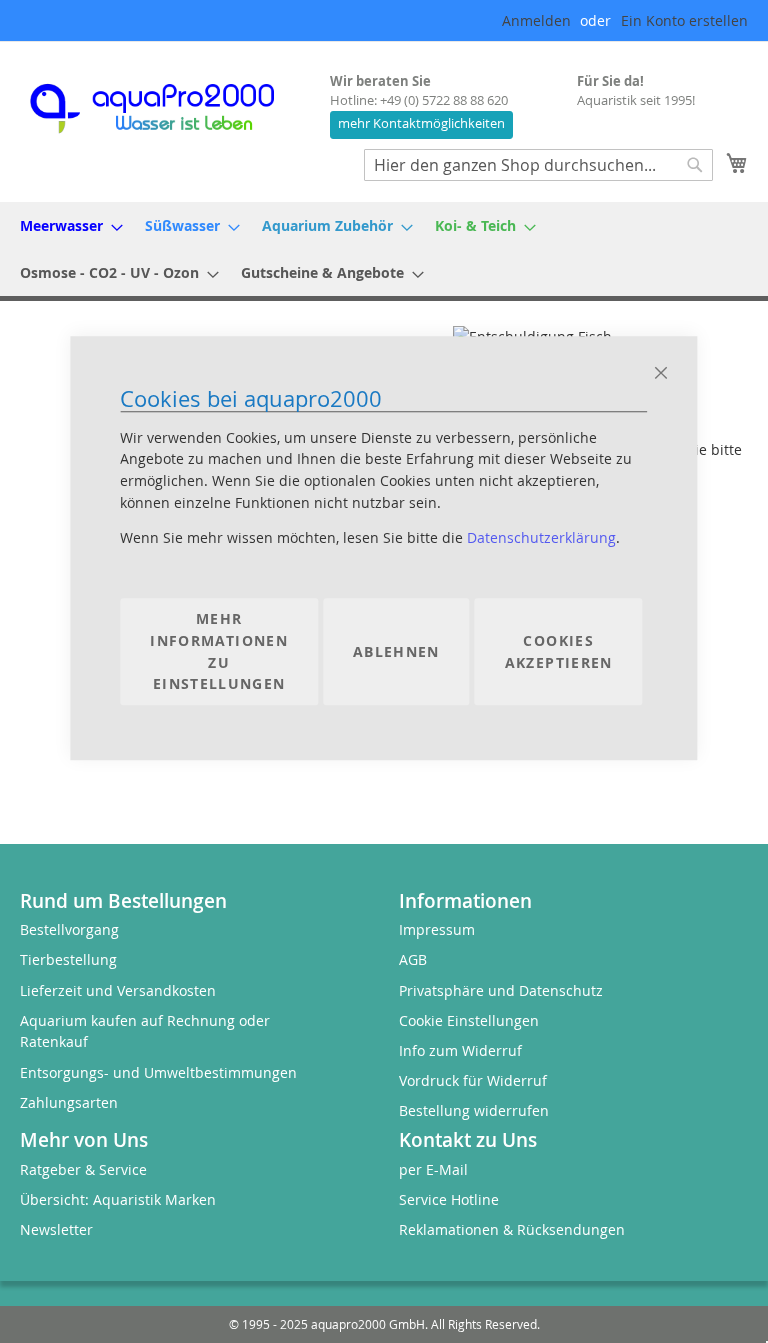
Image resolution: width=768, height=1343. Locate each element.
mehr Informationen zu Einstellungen (219, 652)
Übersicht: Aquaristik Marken (118, 1199)
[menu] (384, 249)
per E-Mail (433, 1169)
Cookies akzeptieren (559, 651)
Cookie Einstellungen (469, 1020)
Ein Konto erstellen (684, 20)
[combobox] (538, 165)
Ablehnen (396, 651)
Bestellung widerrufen (474, 1110)
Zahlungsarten (69, 1102)
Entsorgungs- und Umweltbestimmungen (158, 1072)
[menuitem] (65, 225)
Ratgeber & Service (83, 1169)
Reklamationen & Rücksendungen (512, 1229)
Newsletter (56, 1229)
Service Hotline (449, 1199)
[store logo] (170, 108)
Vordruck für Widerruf (473, 1080)
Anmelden (536, 20)
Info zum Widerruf (460, 1050)
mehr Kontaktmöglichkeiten (421, 123)
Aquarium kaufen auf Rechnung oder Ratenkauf (145, 1031)
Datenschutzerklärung (541, 538)
